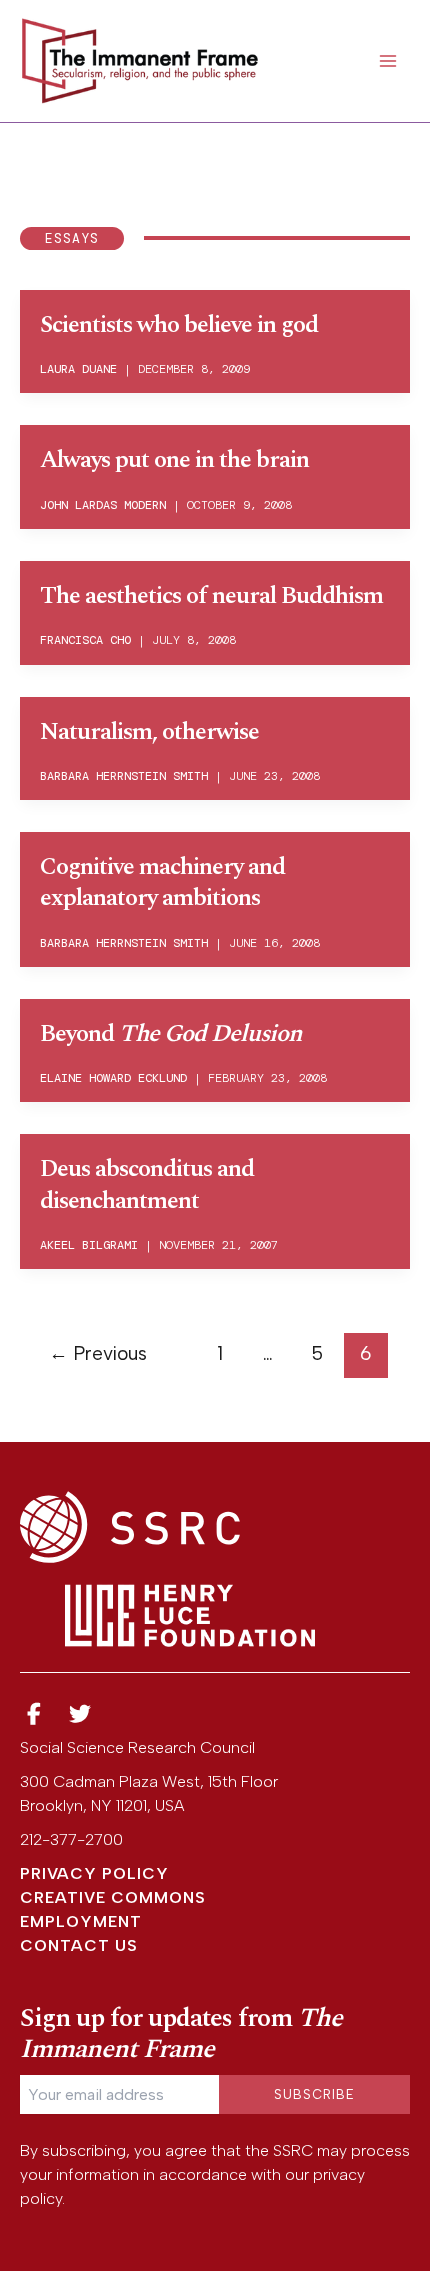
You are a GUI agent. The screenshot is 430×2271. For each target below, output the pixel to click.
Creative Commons (113, 1897)
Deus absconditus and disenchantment (147, 1184)
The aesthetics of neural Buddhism (211, 596)
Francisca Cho (85, 640)
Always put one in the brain (174, 460)
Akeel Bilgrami (89, 1245)
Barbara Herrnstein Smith (124, 776)
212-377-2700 (71, 1839)
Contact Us (79, 1945)
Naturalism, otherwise (149, 732)
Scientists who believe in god (179, 325)
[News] (34, 1714)
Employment (81, 1921)
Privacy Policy (94, 1873)
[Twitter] (81, 1714)
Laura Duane (78, 369)
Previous (98, 1353)
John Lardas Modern (103, 505)
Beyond (170, 1034)
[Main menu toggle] (388, 61)
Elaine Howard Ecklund (113, 1078)
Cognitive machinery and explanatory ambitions (162, 882)
